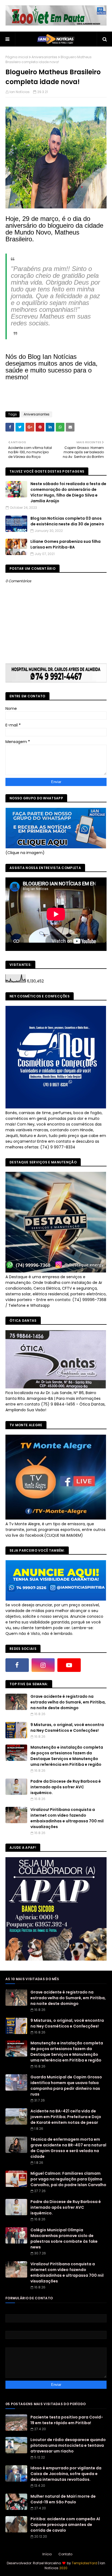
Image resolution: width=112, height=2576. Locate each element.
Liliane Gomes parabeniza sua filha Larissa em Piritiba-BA (66, 544)
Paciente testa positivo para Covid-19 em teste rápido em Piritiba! (67, 2420)
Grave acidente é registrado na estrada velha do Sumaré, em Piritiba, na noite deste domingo (68, 1702)
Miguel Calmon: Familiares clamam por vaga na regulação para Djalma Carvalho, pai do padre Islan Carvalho (68, 2179)
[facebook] (17, 1665)
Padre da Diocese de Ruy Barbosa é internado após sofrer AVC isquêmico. (66, 1787)
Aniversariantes (44, 57)
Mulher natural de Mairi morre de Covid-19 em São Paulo (63, 2499)
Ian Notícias (20, 92)
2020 (63, 2568)
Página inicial (17, 57)
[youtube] (69, 1665)
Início (47, 2554)
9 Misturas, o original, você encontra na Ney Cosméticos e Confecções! (67, 1728)
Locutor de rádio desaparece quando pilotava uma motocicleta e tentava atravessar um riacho (68, 2445)
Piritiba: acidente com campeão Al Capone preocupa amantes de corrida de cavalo (65, 2525)
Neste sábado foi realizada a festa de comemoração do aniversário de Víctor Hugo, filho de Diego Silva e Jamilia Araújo (68, 492)
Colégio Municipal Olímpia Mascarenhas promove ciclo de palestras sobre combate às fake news (64, 2238)
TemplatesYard (85, 2563)
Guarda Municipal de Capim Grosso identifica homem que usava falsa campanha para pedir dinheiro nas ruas (66, 2086)
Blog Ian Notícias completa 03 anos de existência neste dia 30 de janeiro (67, 521)
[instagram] (43, 1665)
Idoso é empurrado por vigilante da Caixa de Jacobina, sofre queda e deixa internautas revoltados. (66, 2474)
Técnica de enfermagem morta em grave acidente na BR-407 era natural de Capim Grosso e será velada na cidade (68, 2148)
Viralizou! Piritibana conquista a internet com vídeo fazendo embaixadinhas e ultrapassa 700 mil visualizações (67, 1818)
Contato (65, 2554)
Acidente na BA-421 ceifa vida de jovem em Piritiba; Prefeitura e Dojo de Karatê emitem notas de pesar (66, 2117)
